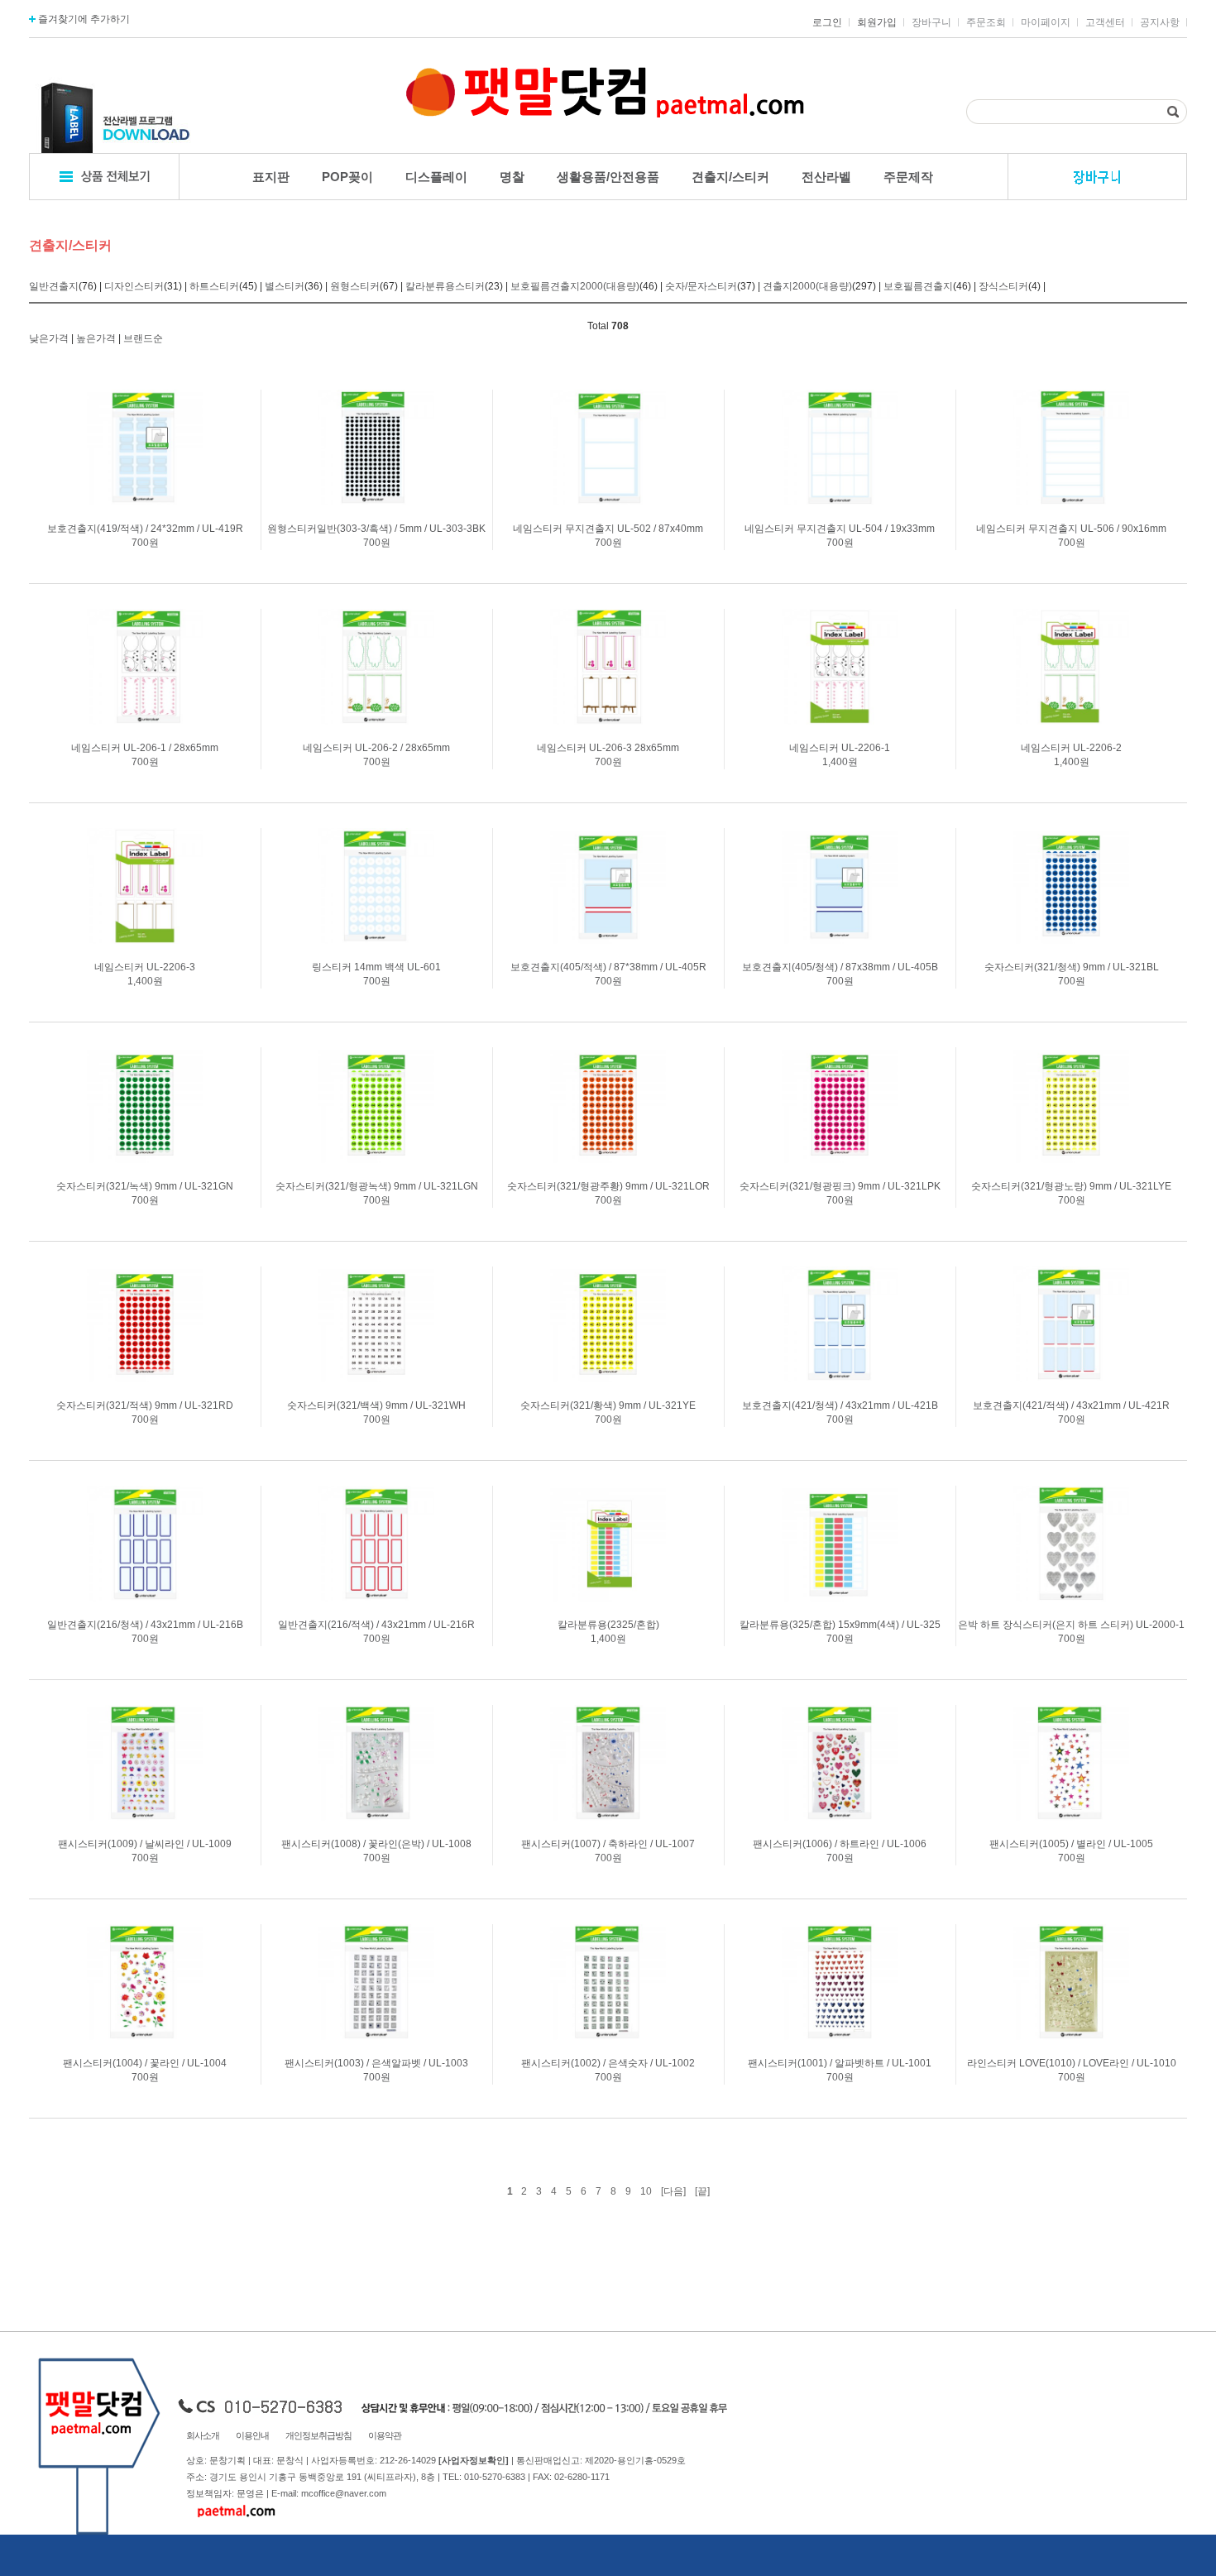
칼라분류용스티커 (445, 286)
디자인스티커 (134, 286)
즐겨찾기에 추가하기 (83, 19)
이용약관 (385, 2435)
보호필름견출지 (918, 286)
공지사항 (1160, 22)
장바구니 (931, 22)
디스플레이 (436, 177)
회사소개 (203, 2435)
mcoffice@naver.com (344, 2493)
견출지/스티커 (730, 177)
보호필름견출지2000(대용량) (575, 286)
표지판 (271, 177)
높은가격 (96, 338)
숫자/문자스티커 (701, 286)
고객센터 (1105, 22)
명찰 (512, 177)
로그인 (827, 22)
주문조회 (986, 22)
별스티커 (285, 286)
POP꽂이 (347, 177)
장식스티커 (1003, 286)
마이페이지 (1046, 22)
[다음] (673, 2191)
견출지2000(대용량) (807, 286)
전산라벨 (826, 177)
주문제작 (908, 177)
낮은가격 (49, 338)
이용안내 (252, 2435)
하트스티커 (214, 286)
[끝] (702, 2191)
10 (646, 2191)
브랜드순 (143, 338)
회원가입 (877, 22)
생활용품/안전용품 (608, 177)
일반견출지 (54, 286)
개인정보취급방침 (318, 2435)
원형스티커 (355, 286)
